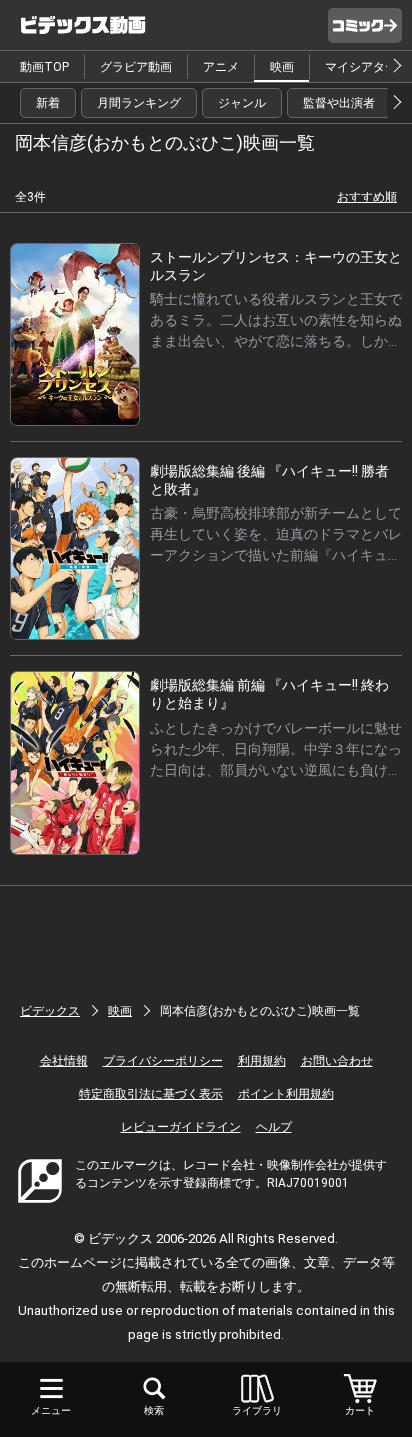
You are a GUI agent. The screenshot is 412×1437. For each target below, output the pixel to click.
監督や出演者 (339, 103)
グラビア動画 (136, 67)
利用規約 (262, 1061)
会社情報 (64, 1061)
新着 (48, 103)
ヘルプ (274, 1127)
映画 (282, 67)
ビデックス (50, 1011)
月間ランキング (139, 103)
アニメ (221, 67)
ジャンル (242, 103)
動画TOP (44, 67)
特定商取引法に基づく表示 (151, 1094)
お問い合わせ (337, 1061)
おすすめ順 (367, 197)
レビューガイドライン (181, 1127)
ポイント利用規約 (286, 1094)
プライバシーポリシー (163, 1061)
